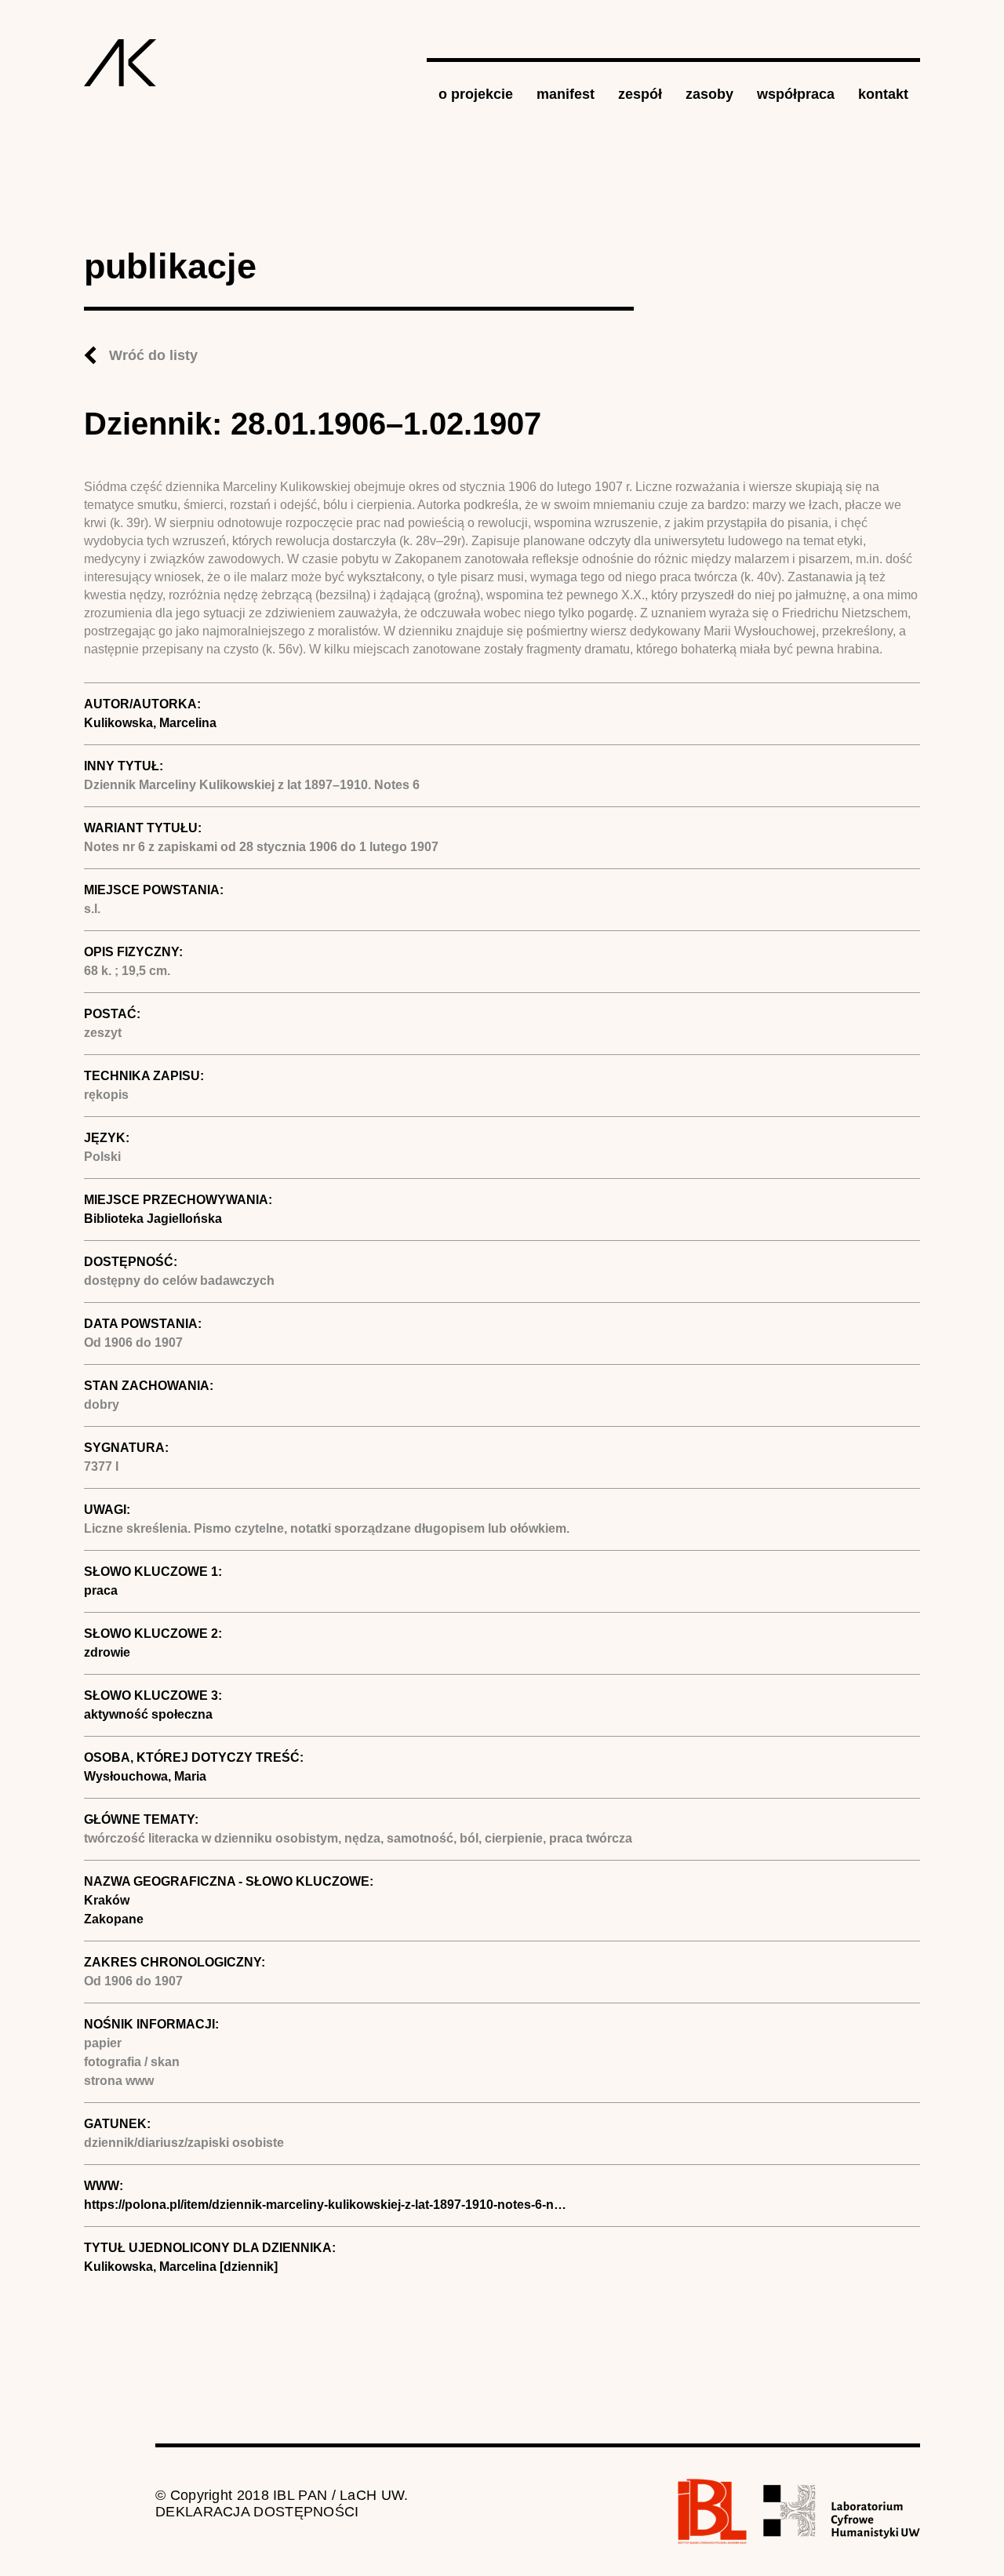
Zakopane (114, 1919)
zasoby (709, 94)
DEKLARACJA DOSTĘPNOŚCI (257, 2512)
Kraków (107, 1900)
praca (101, 1590)
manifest (566, 94)
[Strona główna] (120, 63)
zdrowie (107, 1652)
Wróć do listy (153, 355)
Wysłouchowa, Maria (145, 1776)
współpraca (796, 94)
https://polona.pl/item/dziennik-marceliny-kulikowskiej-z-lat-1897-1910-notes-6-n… (325, 2205)
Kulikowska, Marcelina (150, 723)
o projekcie (476, 94)
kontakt (883, 94)
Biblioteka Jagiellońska (153, 1219)
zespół (640, 94)
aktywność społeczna (148, 1714)
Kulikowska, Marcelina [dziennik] (181, 2267)
